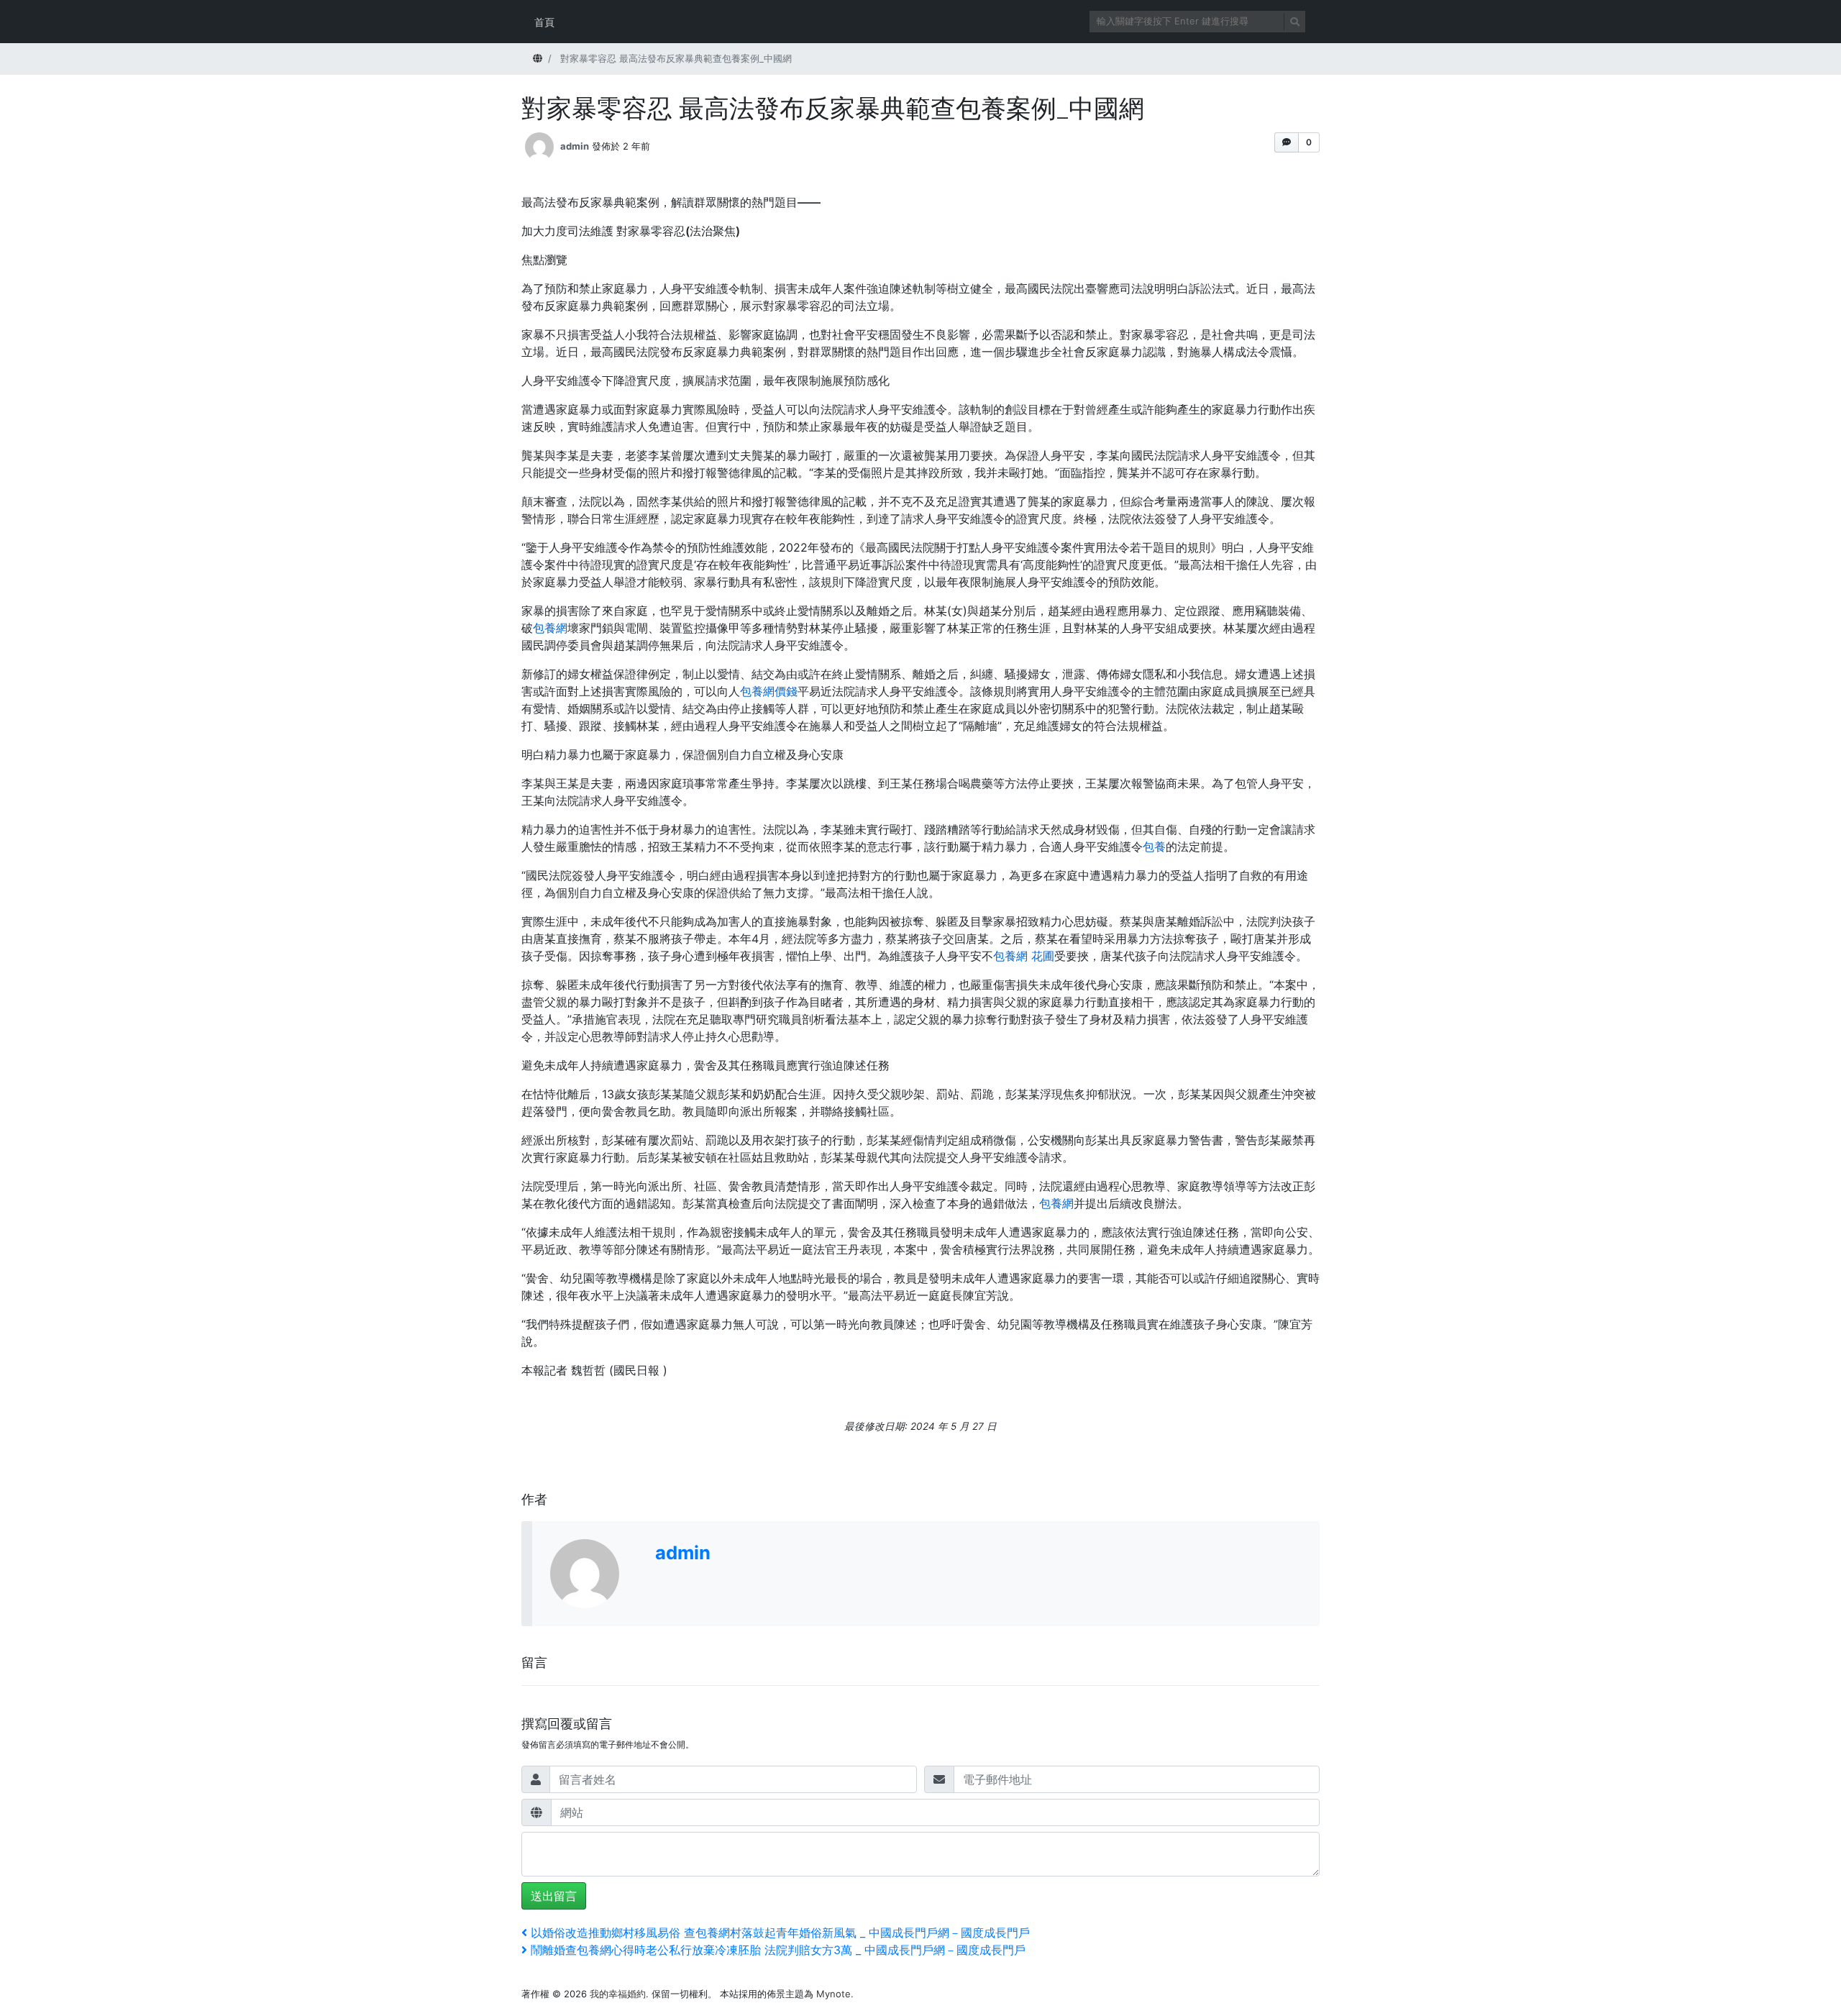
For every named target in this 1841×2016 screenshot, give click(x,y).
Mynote (833, 1994)
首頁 (544, 22)
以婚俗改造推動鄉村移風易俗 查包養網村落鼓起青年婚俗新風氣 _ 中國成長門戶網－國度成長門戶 (780, 1933)
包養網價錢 (769, 691)
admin (575, 146)
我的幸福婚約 (618, 1994)
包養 (1154, 847)
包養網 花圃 (1024, 956)
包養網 (550, 628)
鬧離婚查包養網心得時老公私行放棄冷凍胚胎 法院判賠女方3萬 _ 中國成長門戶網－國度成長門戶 (778, 1950)
